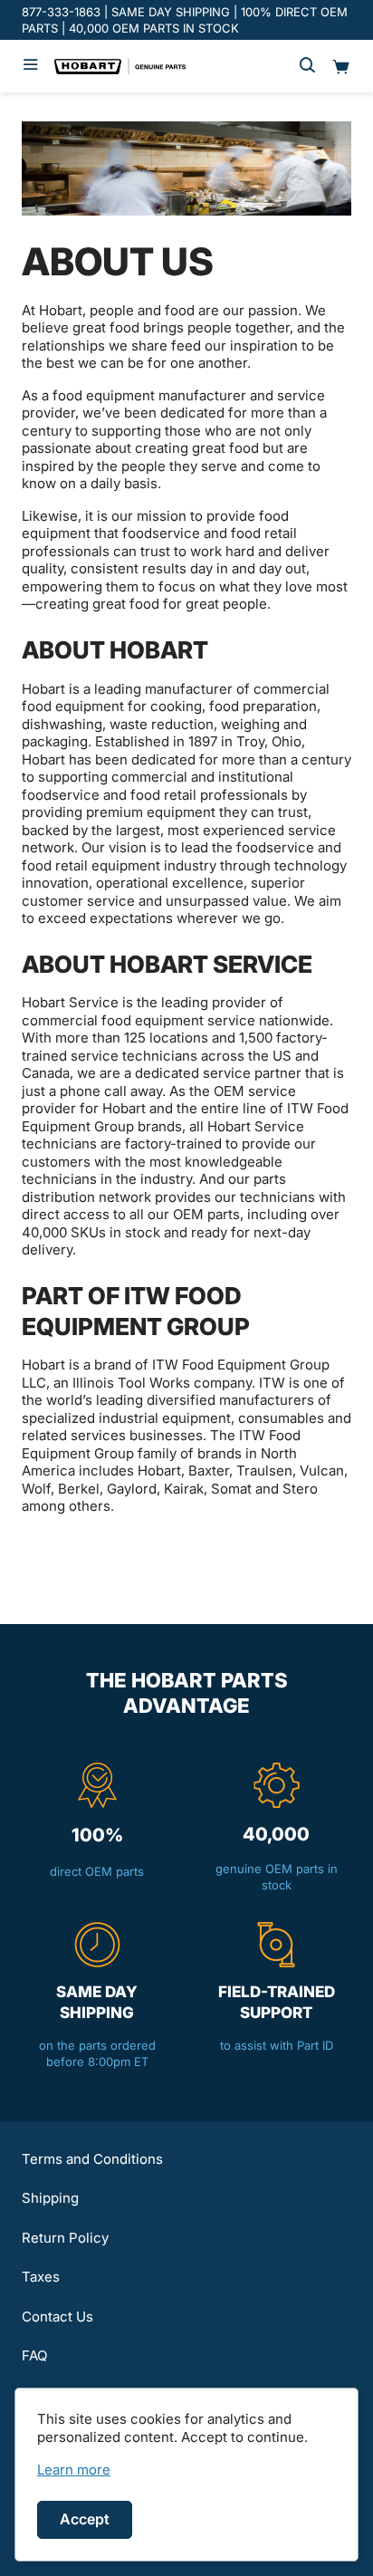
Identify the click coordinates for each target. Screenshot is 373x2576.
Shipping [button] (50, 2198)
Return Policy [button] (65, 2238)
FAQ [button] (34, 2355)
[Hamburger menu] (31, 66)
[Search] (307, 66)
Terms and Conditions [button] (92, 2159)
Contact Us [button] (57, 2316)
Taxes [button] (41, 2277)
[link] (74, 2470)
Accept (85, 2519)
